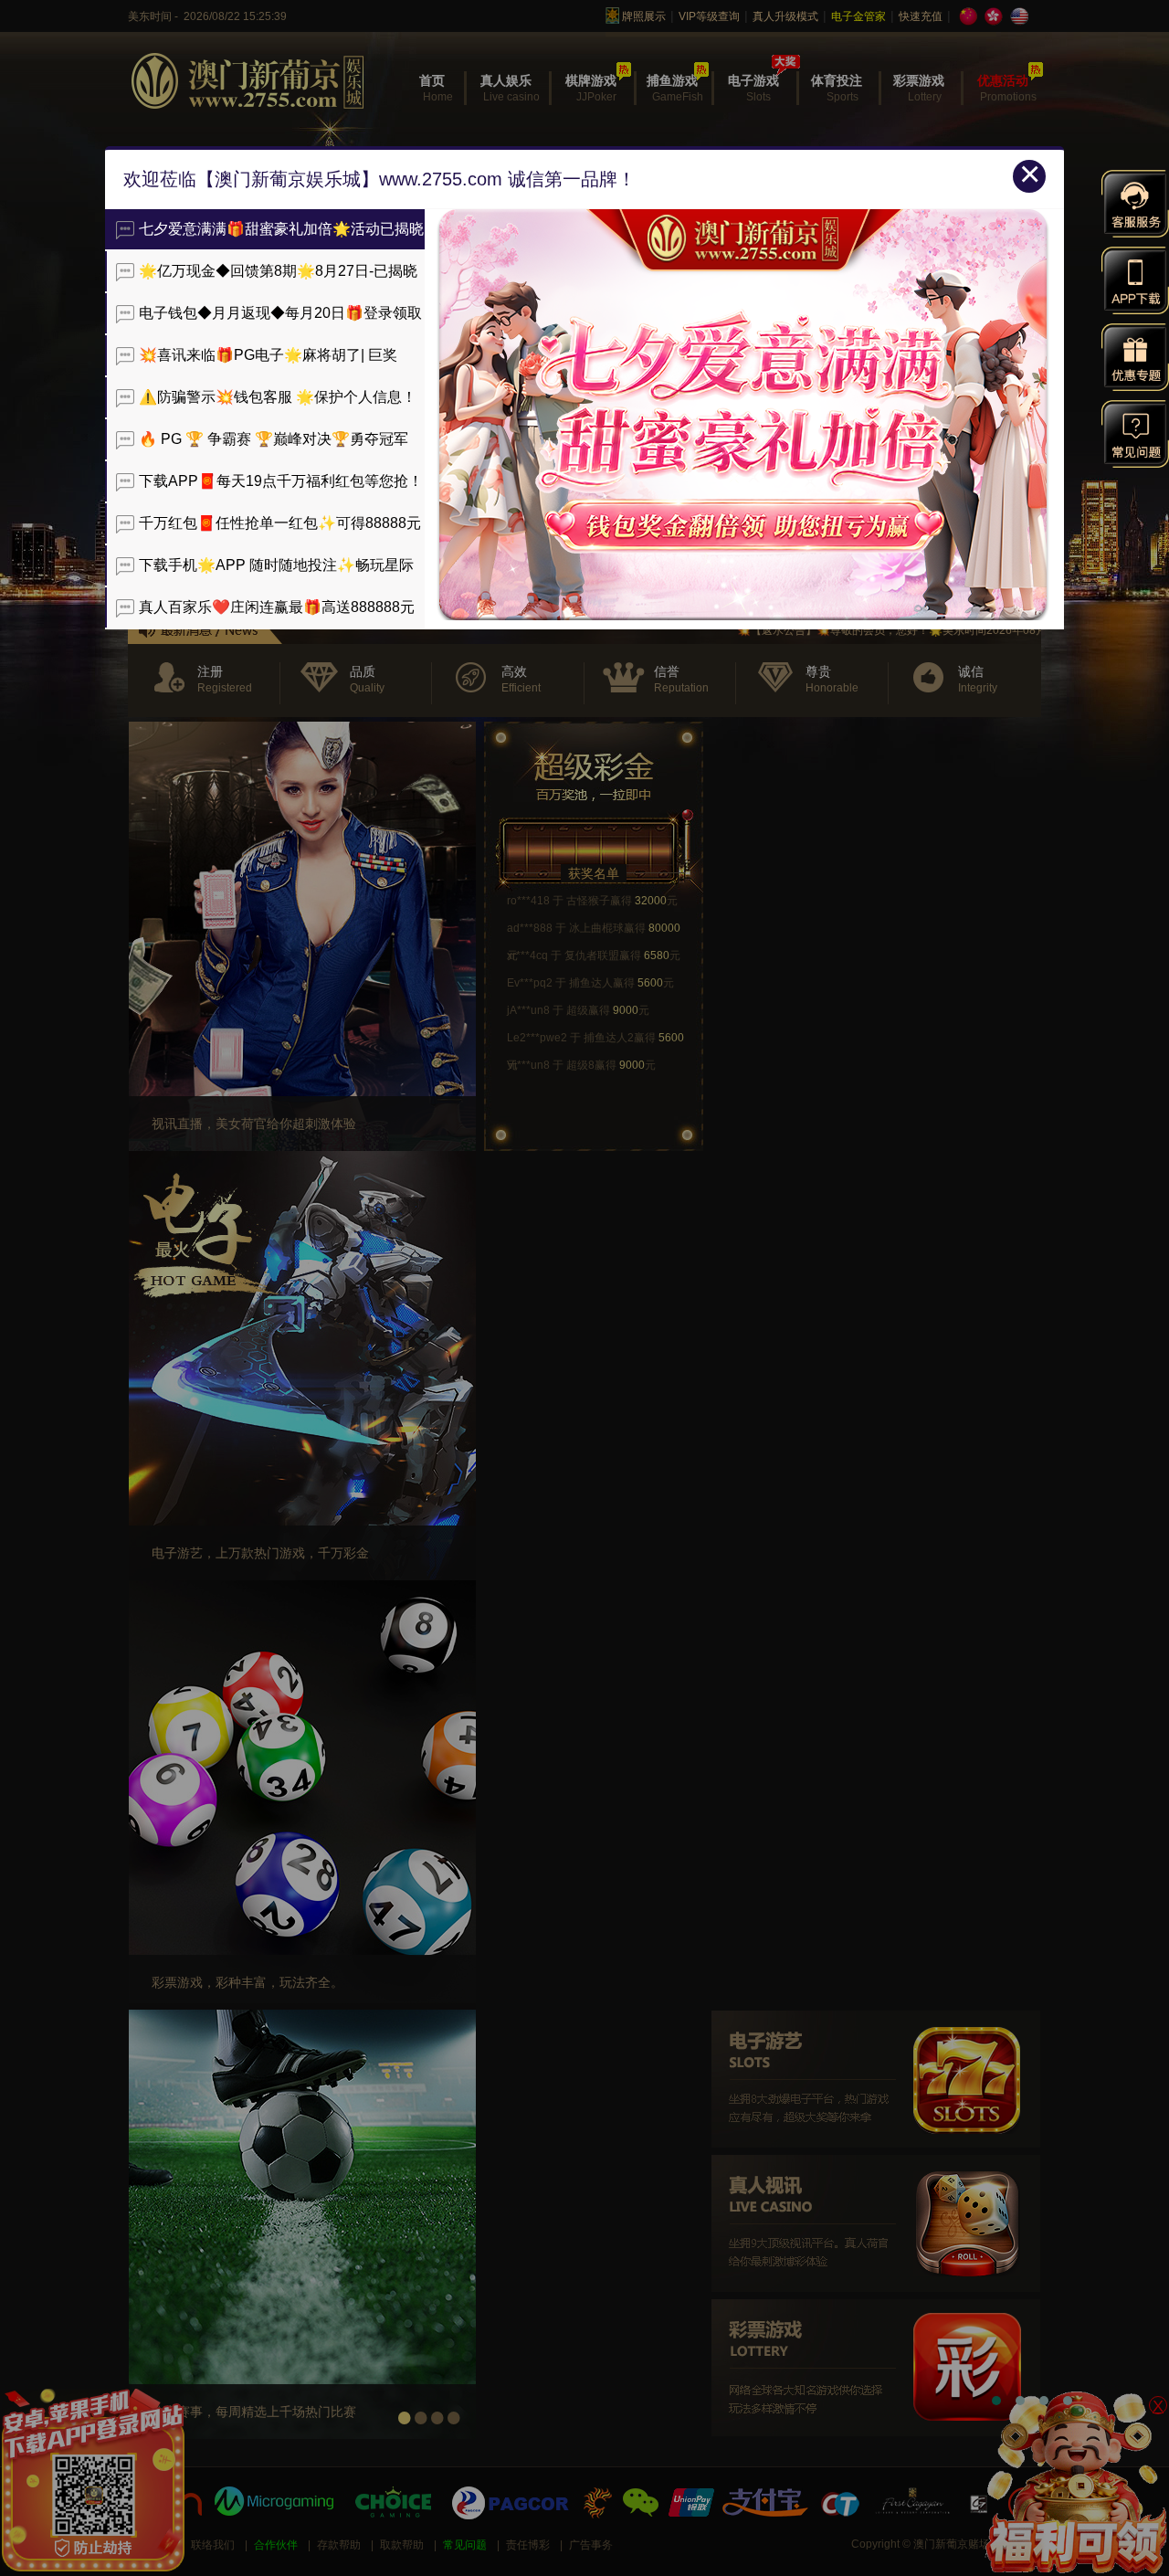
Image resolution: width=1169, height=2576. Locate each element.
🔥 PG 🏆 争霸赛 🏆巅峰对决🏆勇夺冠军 (274, 439)
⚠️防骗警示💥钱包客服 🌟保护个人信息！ (278, 397)
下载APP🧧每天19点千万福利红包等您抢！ (281, 481)
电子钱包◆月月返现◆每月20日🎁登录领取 (280, 313)
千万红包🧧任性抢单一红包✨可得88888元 (280, 523)
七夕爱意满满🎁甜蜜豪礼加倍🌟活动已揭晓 (281, 229)
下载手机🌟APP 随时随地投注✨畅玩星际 (276, 565)
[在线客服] (1135, 204)
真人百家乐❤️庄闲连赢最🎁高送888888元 (277, 607)
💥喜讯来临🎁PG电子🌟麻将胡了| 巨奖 (268, 355)
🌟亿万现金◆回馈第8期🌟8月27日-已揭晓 (278, 271)
